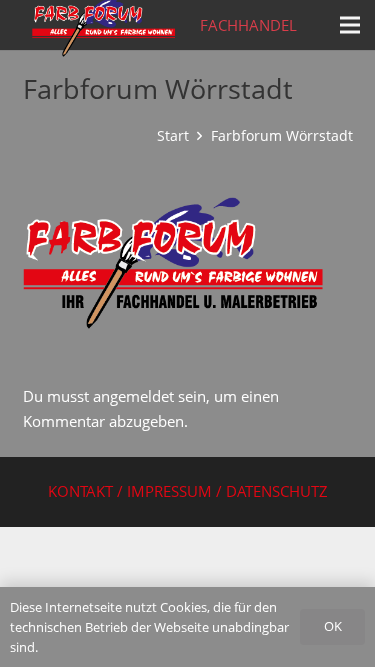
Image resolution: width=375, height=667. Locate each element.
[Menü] (350, 25)
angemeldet (133, 396)
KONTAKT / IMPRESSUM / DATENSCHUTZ (188, 491)
